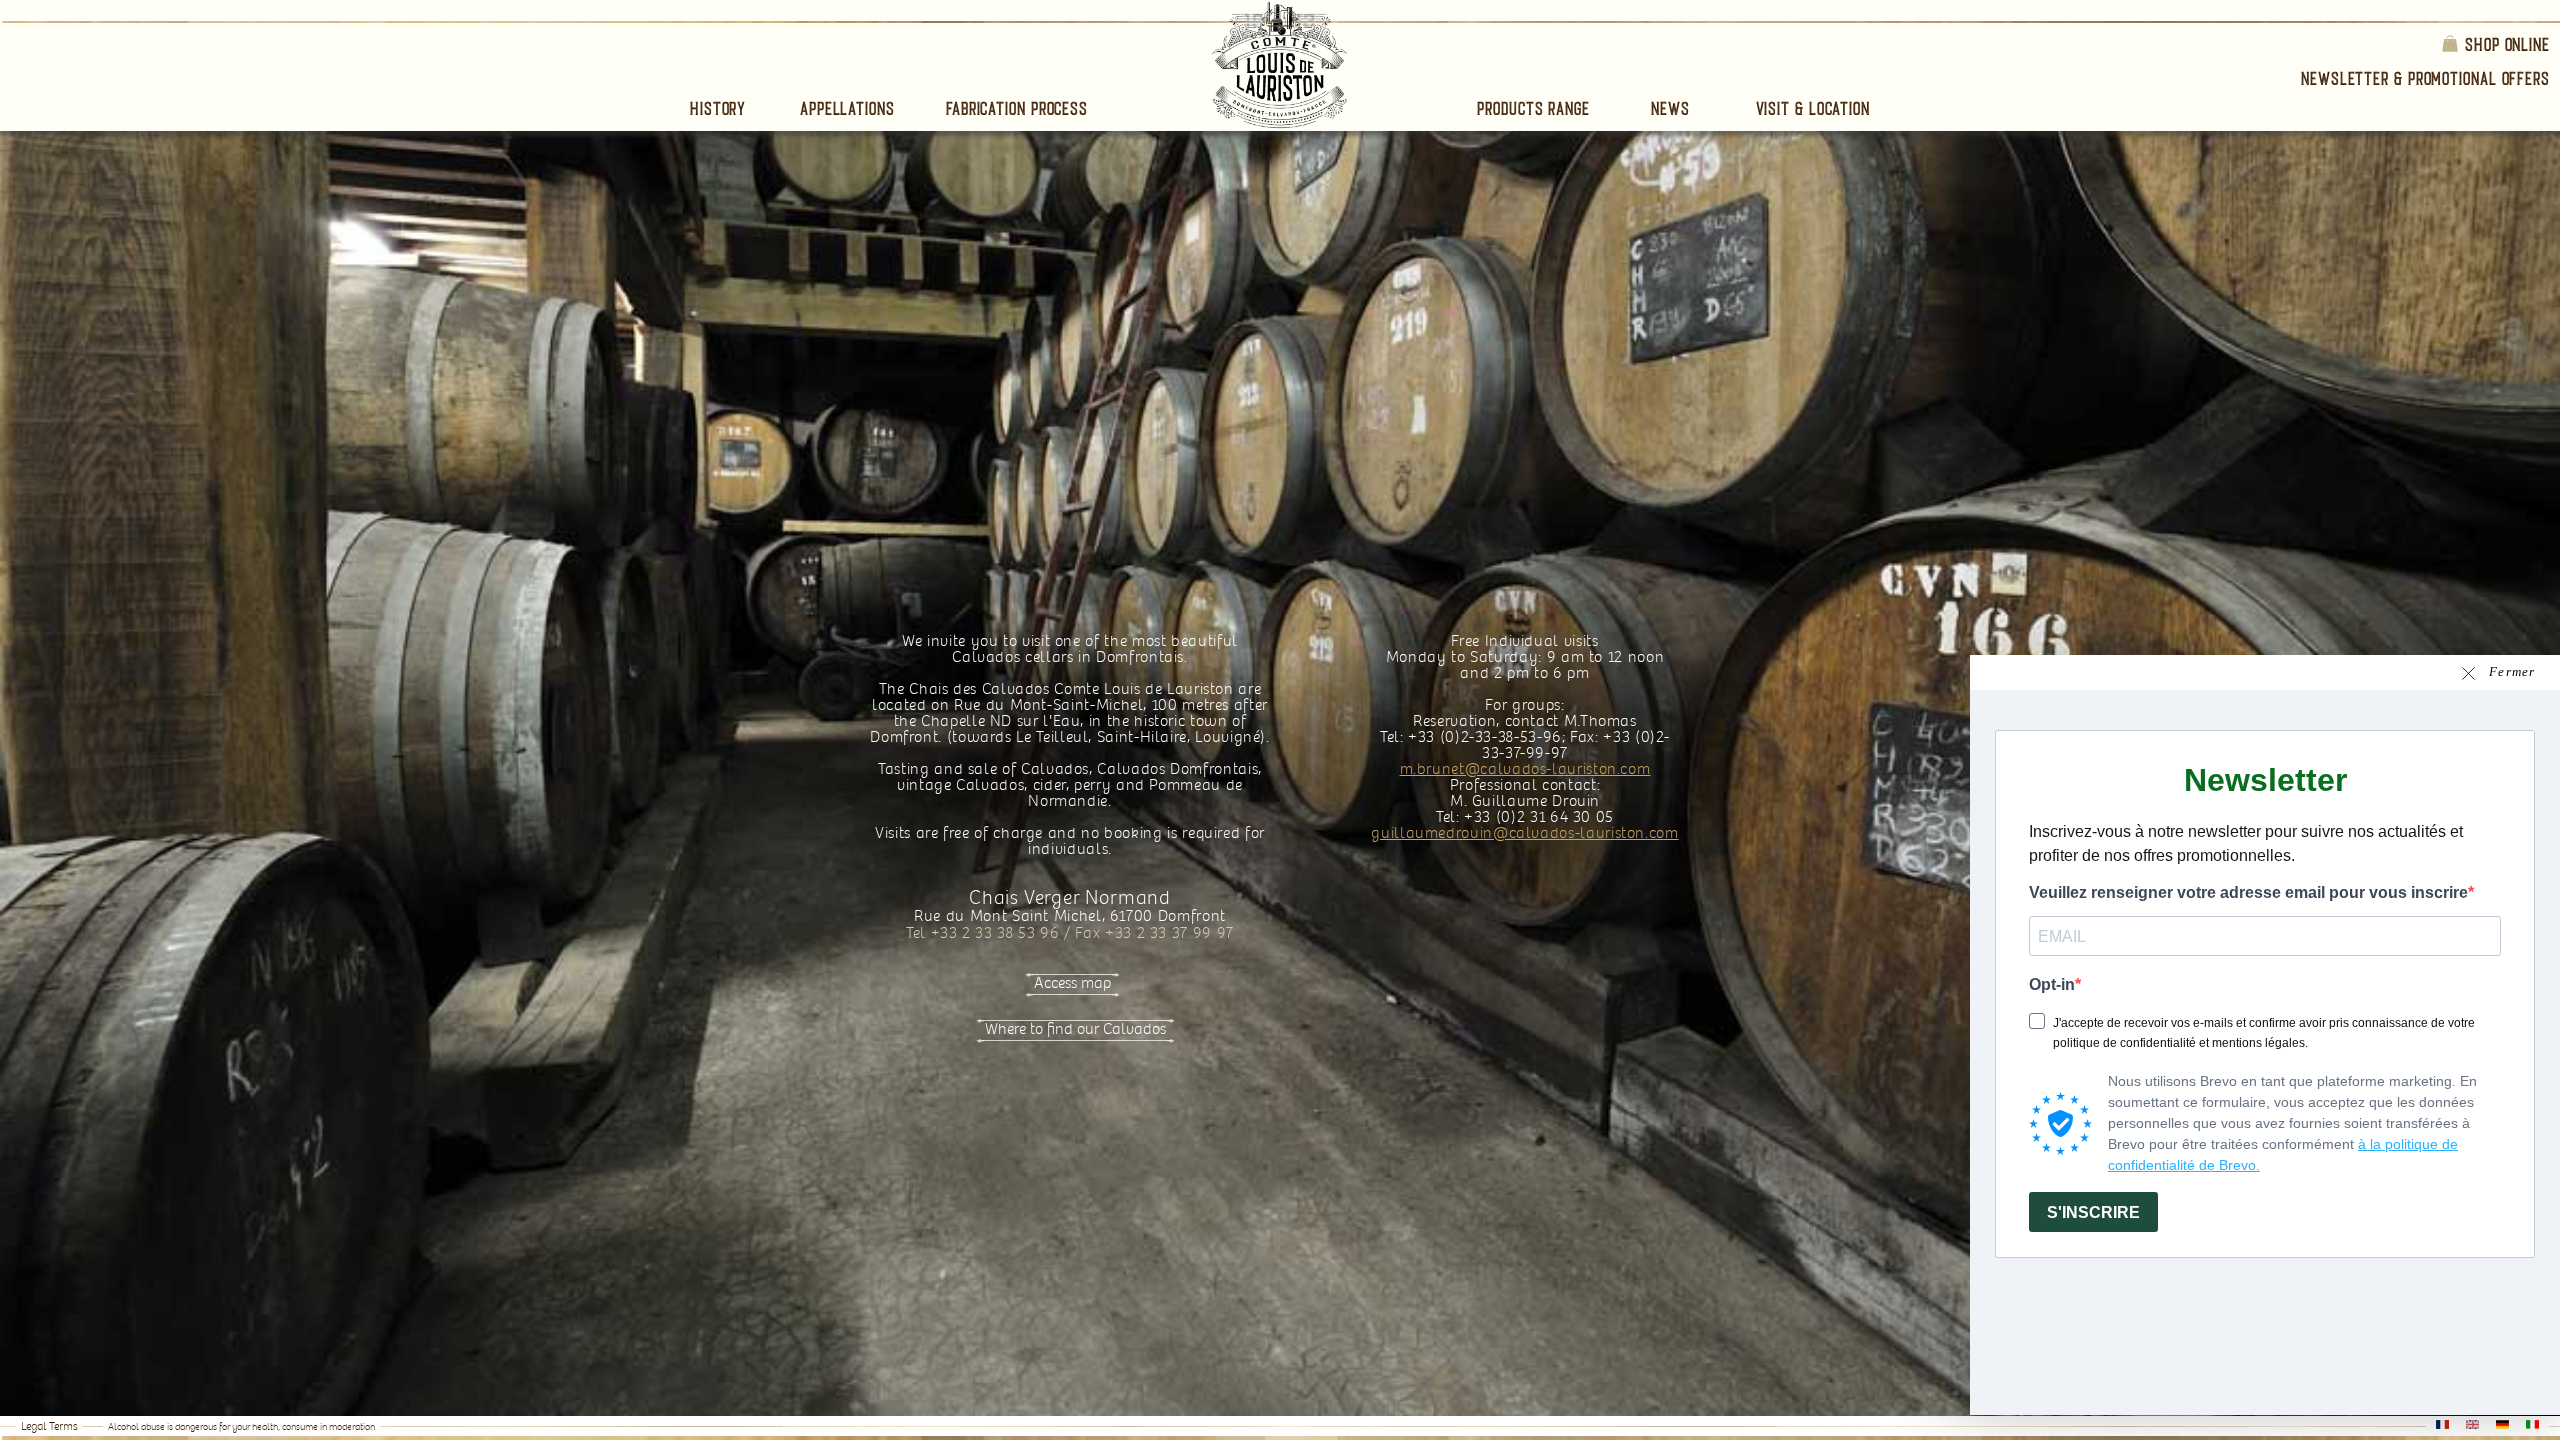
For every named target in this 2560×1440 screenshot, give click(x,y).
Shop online (2507, 44)
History (718, 108)
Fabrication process (1017, 108)
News (1670, 108)
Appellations (847, 108)
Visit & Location (1813, 108)
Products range (1533, 108)
